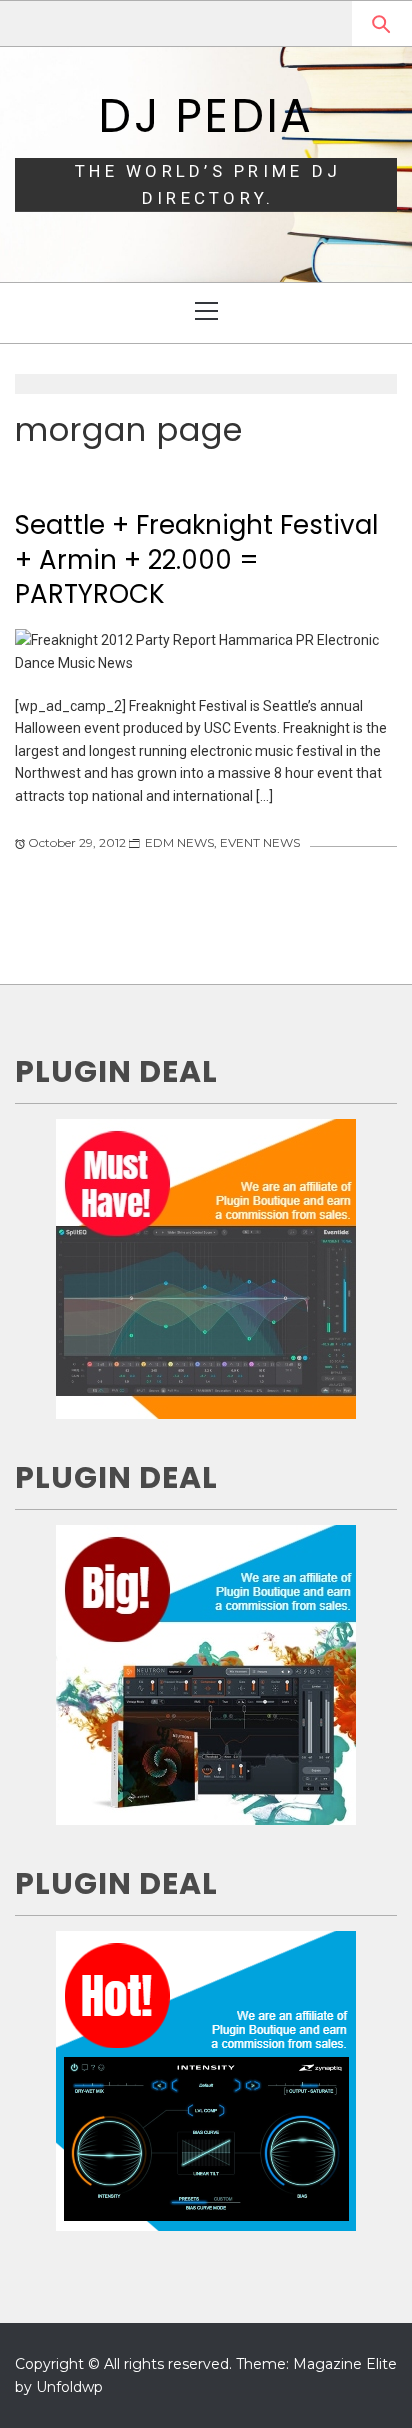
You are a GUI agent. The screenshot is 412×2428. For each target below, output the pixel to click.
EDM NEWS (179, 842)
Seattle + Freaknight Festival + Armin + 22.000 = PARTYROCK (196, 559)
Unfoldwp (69, 2387)
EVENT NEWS (260, 842)
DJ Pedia (205, 116)
